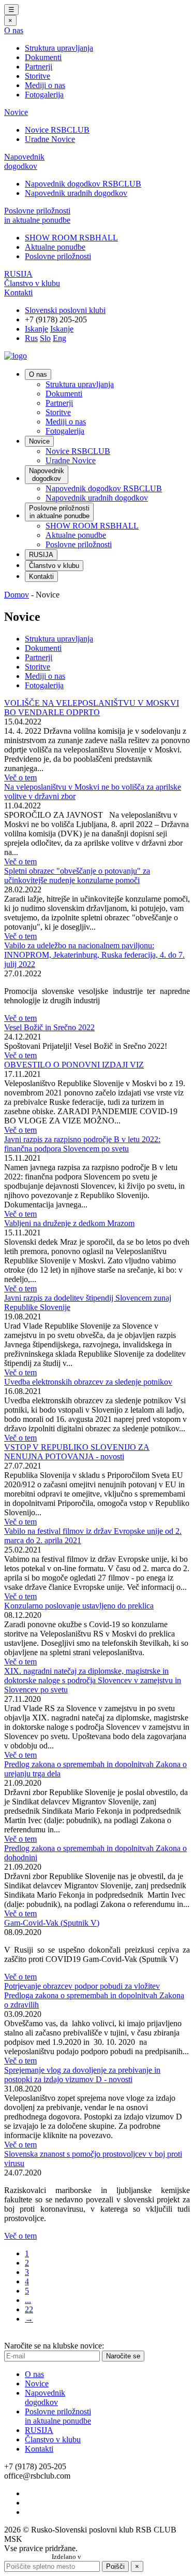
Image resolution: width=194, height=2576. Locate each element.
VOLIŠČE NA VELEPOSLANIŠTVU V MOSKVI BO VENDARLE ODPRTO (92, 708)
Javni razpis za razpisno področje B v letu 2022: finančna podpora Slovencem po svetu (82, 1144)
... (28, 2300)
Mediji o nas (45, 85)
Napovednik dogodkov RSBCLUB (83, 184)
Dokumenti (43, 57)
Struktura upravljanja (59, 48)
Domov (17, 595)
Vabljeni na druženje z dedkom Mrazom (69, 1223)
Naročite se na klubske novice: (54, 2346)
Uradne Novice (50, 139)
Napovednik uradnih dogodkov (76, 193)
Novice (16, 112)
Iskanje (36, 329)
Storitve (38, 76)
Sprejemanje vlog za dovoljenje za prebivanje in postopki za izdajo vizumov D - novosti (82, 2075)
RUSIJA (18, 274)
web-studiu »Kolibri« (113, 2557)
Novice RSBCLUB (57, 130)
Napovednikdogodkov (24, 161)
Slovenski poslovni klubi (65, 310)
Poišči (115, 2566)
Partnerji (39, 67)
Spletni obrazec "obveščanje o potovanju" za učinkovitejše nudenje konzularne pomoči (77, 876)
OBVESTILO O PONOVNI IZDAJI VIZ (74, 1065)
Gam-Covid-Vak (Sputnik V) (52, 1923)
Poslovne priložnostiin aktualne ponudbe (37, 215)
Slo (45, 338)
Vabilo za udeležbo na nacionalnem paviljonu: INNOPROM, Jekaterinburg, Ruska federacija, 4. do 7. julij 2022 (94, 955)
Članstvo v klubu (32, 283)
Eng (59, 338)
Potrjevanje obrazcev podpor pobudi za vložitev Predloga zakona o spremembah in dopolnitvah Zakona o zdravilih (94, 1995)
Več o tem (20, 778)
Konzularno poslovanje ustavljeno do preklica (79, 1606)
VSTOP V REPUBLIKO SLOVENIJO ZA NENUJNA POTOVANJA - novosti (77, 1452)
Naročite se (123, 2356)
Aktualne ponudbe (55, 247)
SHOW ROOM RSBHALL (71, 238)
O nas (14, 30)
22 (29, 2309)
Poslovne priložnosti (58, 256)
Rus (31, 338)
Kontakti (18, 293)
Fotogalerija (44, 95)
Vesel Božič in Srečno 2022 (49, 1027)
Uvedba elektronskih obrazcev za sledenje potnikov (88, 1382)
